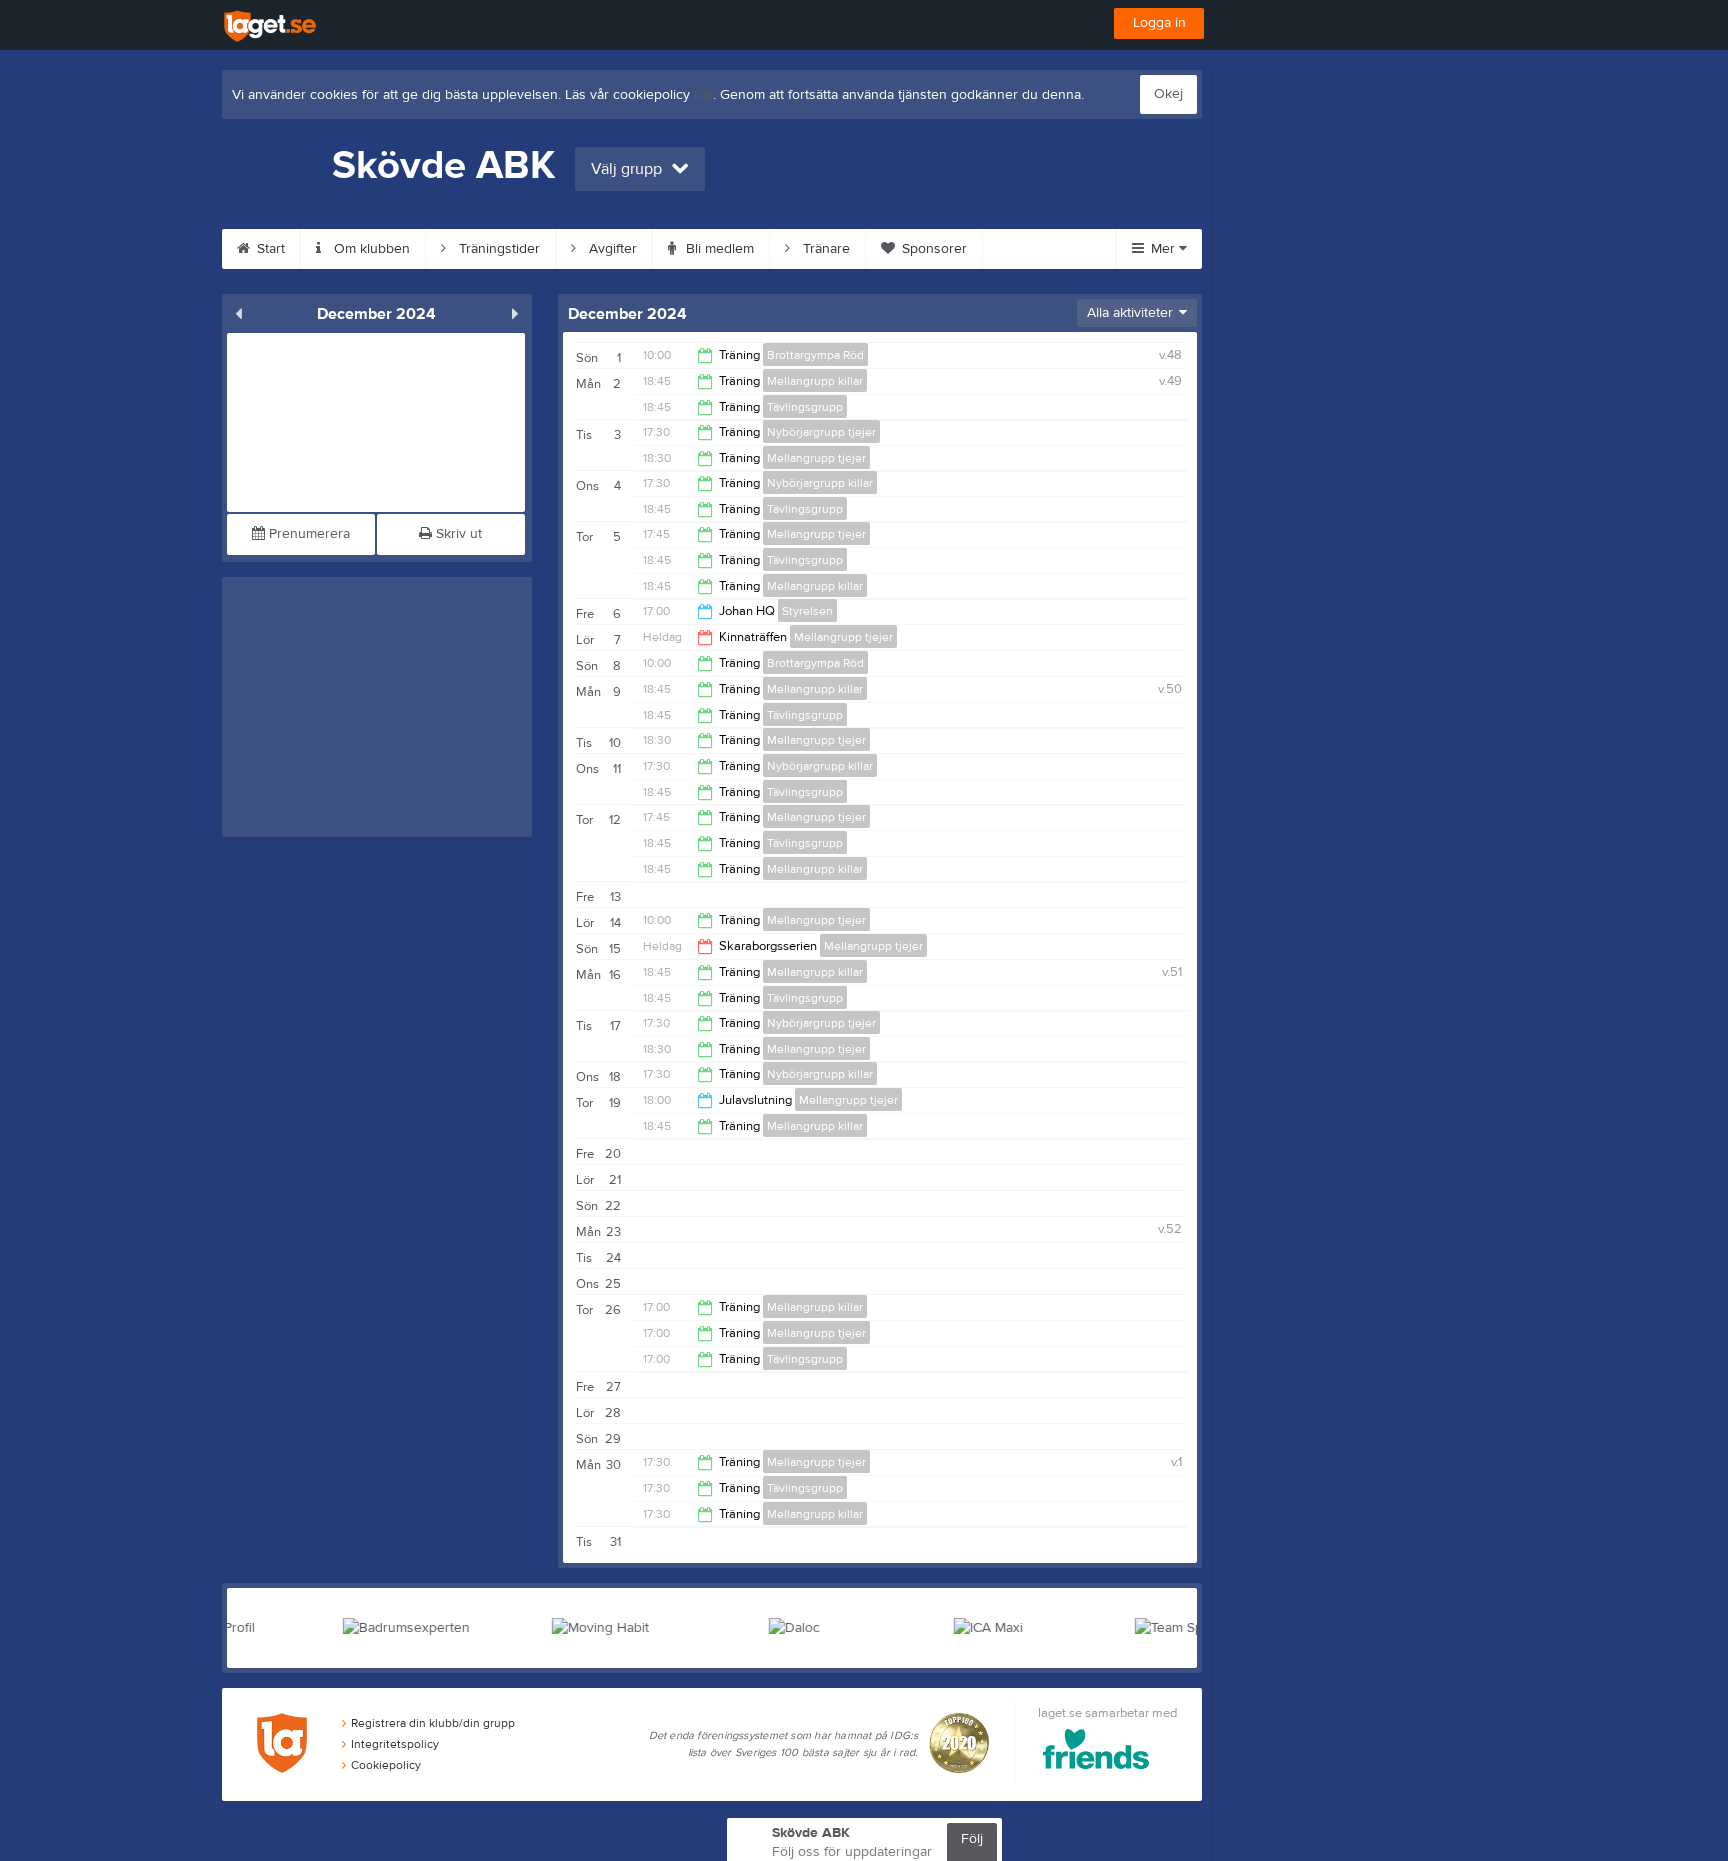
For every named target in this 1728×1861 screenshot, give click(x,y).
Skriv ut (457, 534)
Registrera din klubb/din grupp (433, 1723)
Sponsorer (932, 249)
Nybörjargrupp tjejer (821, 432)
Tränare (824, 249)
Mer (1163, 249)
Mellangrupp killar (815, 381)
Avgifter (611, 249)
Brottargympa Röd (815, 355)
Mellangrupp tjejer (816, 458)
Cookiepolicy (386, 1765)
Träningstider (497, 249)
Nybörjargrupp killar (820, 483)
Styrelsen (807, 611)
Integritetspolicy (395, 1744)
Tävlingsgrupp (805, 407)
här (703, 95)
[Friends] (1096, 1752)
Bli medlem (718, 249)
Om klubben (370, 249)
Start (269, 249)
